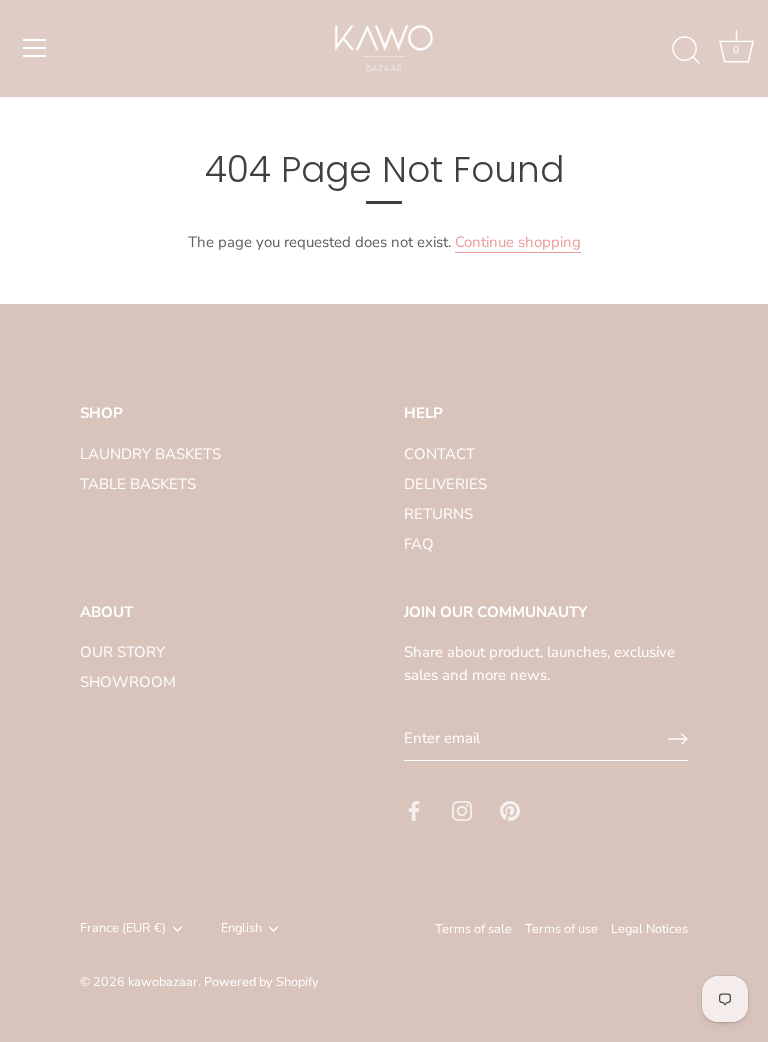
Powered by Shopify (261, 982)
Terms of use (561, 929)
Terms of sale (473, 929)
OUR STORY (122, 652)
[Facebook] (414, 810)
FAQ (419, 544)
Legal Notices (649, 929)
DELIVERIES (445, 484)
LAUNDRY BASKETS (150, 454)
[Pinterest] (510, 810)
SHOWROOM (128, 682)
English (241, 929)
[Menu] (35, 48)
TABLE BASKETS (138, 484)
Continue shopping (518, 242)
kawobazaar (163, 982)
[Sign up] (678, 739)
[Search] (686, 51)
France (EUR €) (123, 929)
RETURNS (438, 514)
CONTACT (439, 454)
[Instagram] (462, 810)
